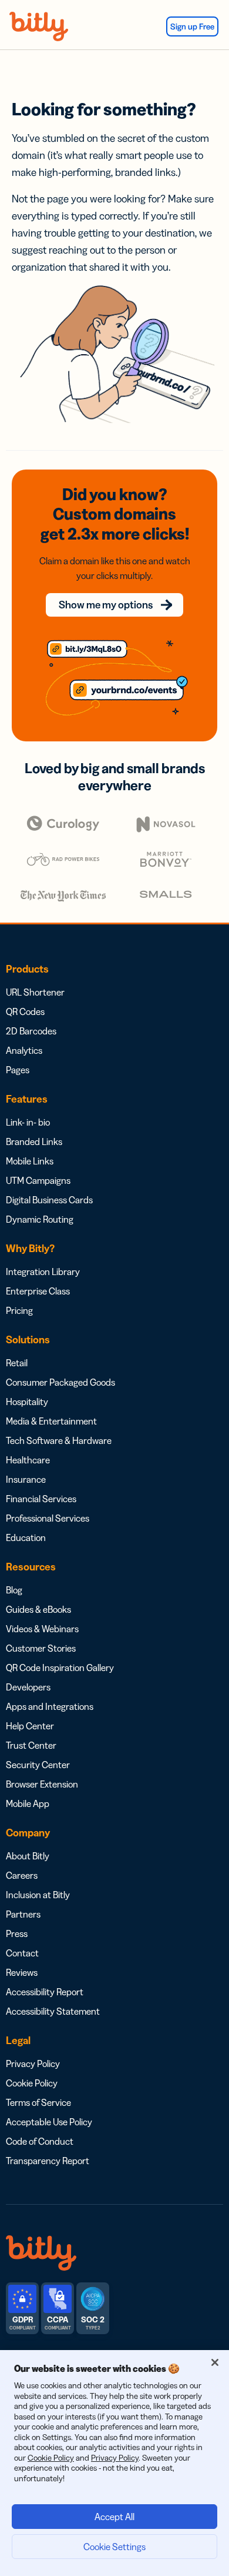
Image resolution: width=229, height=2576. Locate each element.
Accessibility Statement (53, 2011)
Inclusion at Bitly (38, 1895)
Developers (28, 1687)
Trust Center (31, 1745)
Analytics (24, 1050)
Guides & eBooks (38, 1609)
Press (17, 1933)
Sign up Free (192, 26)
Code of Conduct (40, 2141)
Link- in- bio (28, 1122)
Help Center (30, 1726)
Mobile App (28, 1803)
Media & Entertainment (51, 1421)
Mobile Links (30, 1161)
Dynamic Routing (40, 1219)
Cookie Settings (114, 2547)
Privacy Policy (33, 2064)
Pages (18, 1070)
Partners (23, 1914)
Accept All (114, 2517)
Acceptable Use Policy (49, 2122)
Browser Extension (42, 1784)
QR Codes (25, 1011)
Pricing (19, 1310)
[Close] (215, 2362)
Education (26, 1537)
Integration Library (43, 1272)
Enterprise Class (38, 1291)
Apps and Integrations (50, 1706)
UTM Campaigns (38, 1180)
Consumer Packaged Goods (60, 1382)
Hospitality (27, 1402)
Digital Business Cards (49, 1200)
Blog (14, 1590)
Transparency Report (48, 2161)
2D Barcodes (31, 1031)
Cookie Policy (32, 2083)
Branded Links (34, 1141)
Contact (22, 1953)
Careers (22, 1875)
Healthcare (28, 1460)
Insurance (26, 1479)
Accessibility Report (45, 1992)
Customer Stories (41, 1648)
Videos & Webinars (42, 1629)
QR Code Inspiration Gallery (60, 1668)
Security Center (38, 1765)
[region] (114, 2463)
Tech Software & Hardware (59, 1440)
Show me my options (106, 605)
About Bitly (28, 1856)
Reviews (22, 1972)
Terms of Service (38, 2102)
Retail (17, 1363)
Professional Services (48, 1518)
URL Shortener (35, 992)
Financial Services (41, 1499)
